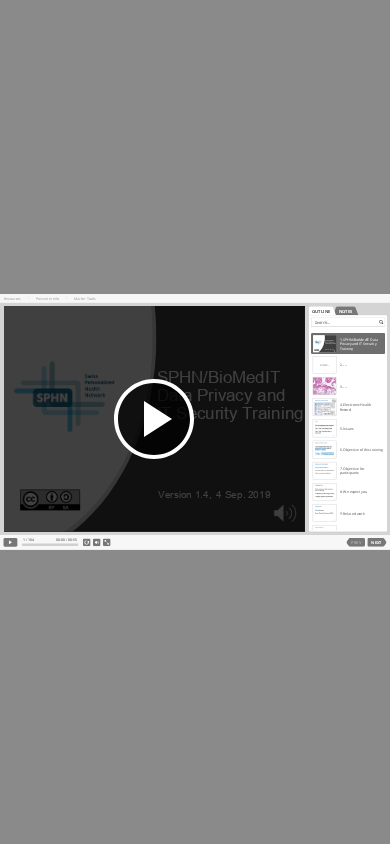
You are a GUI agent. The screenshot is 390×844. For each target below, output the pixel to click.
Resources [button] (12, 298)
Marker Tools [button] (85, 298)
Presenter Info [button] (47, 298)
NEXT (376, 542)
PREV (355, 542)
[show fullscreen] (107, 543)
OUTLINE (320, 311)
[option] (348, 343)
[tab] (321, 310)
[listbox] (348, 429)
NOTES (345, 311)
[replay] (87, 543)
